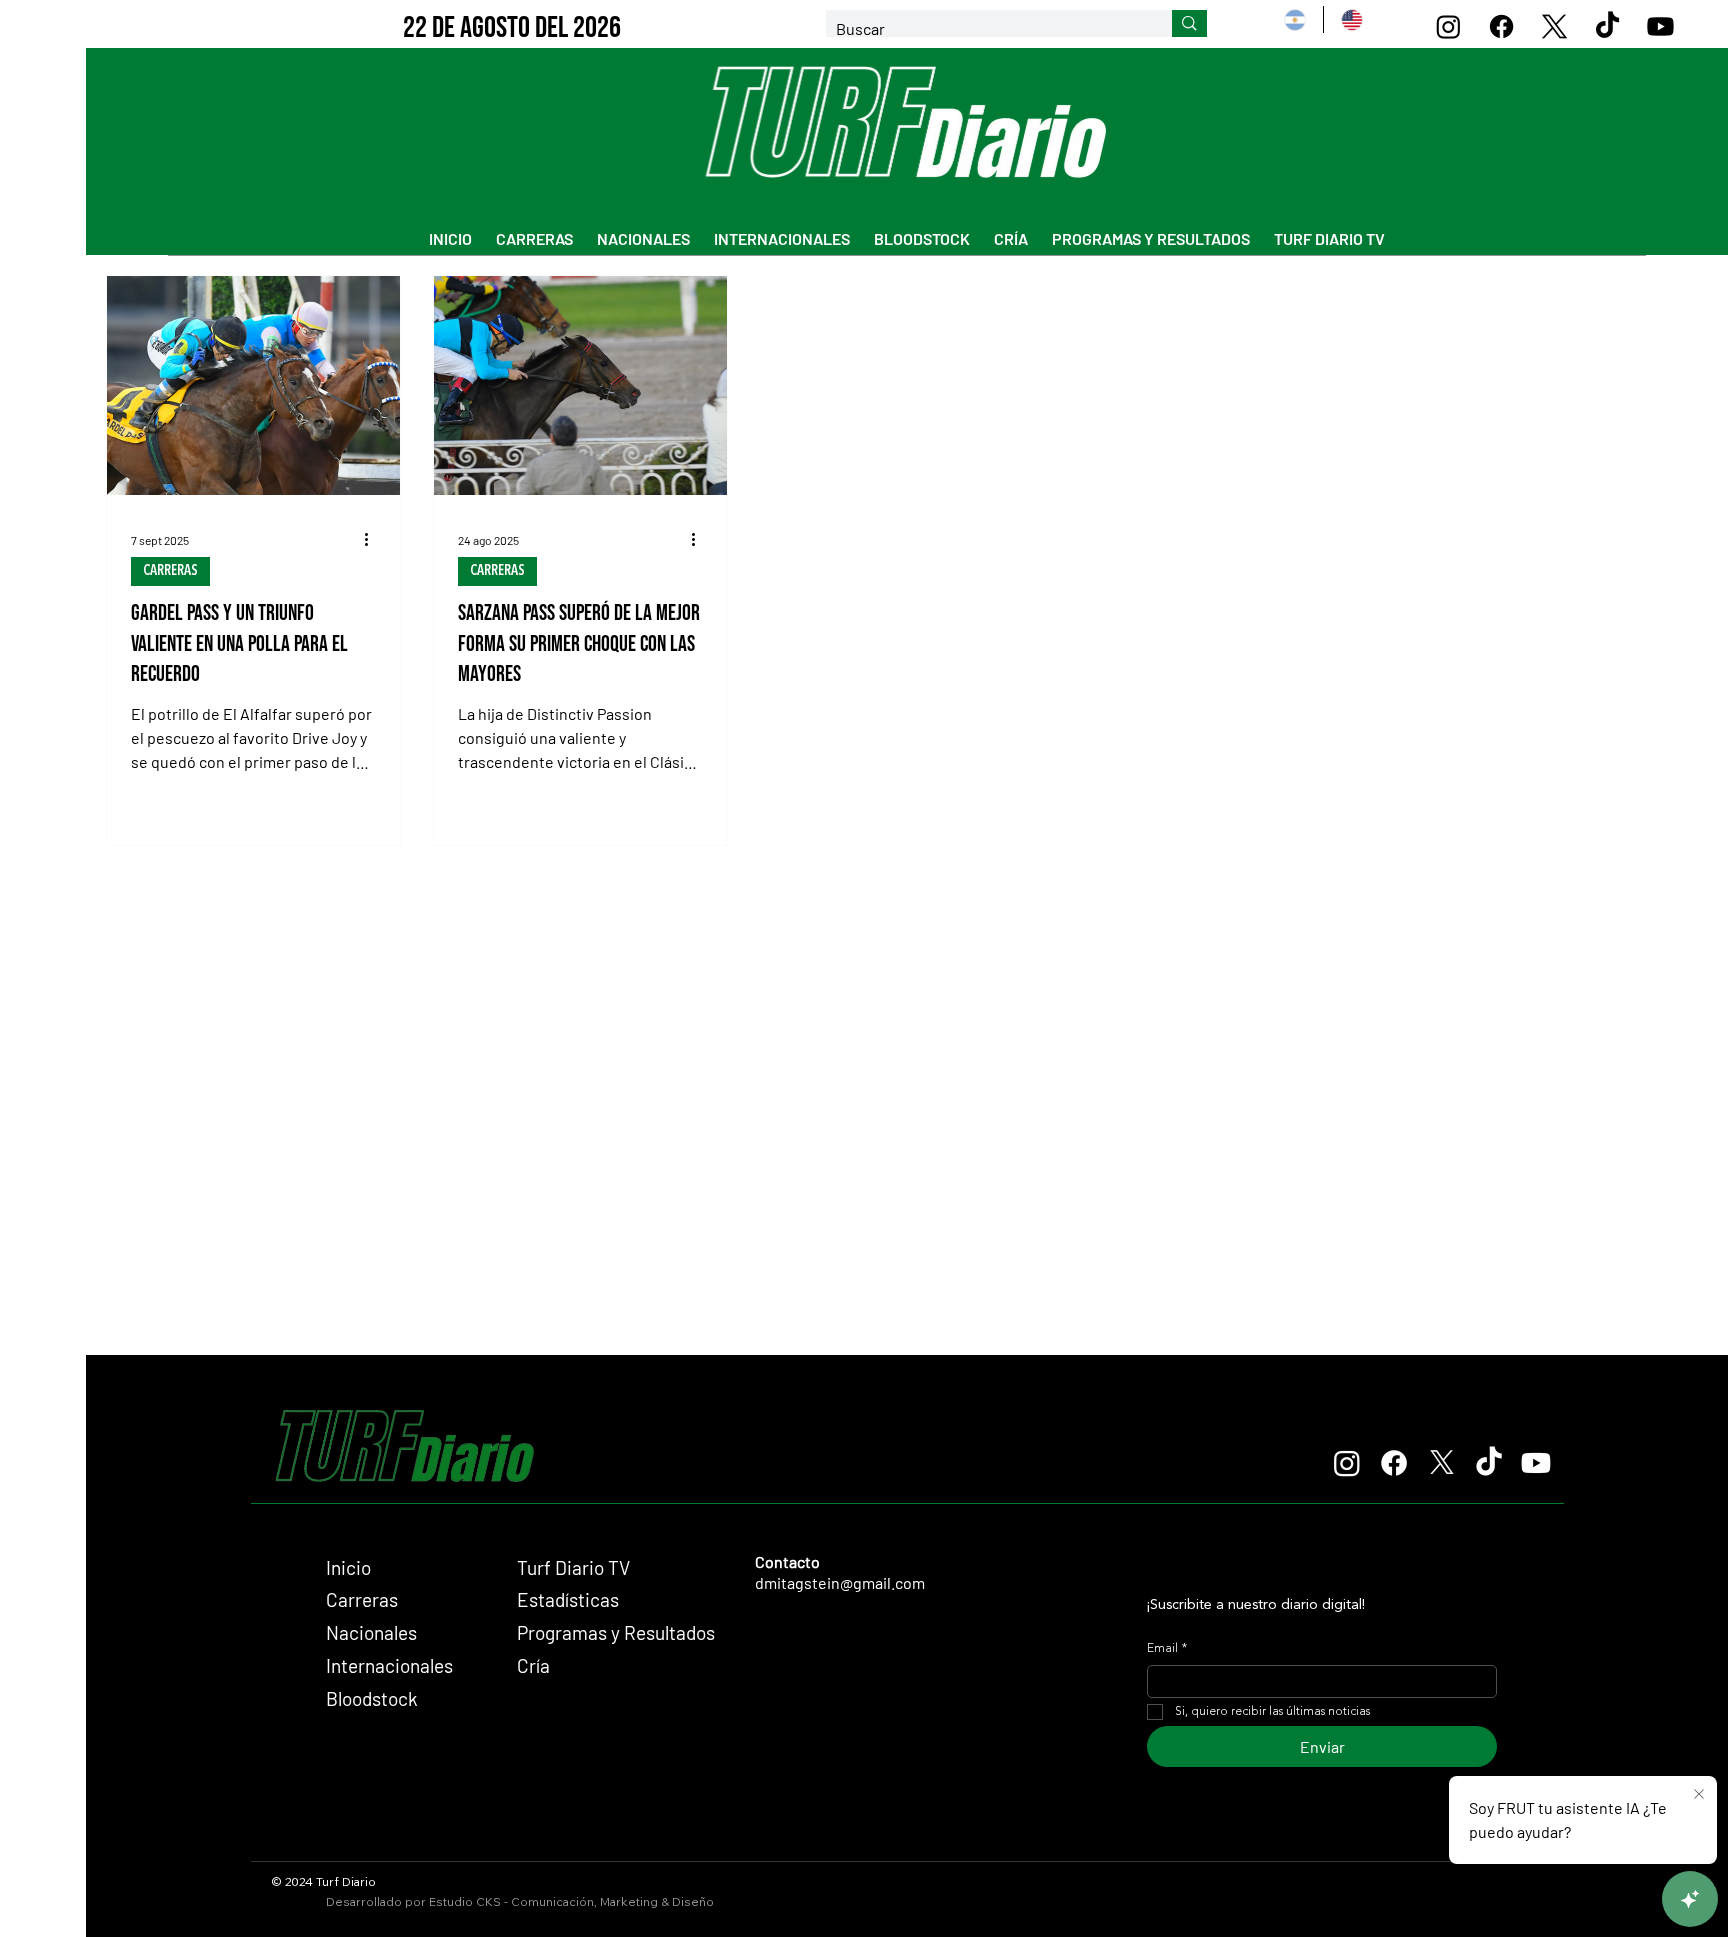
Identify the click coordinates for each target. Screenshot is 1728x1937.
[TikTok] (1607, 26)
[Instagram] (1448, 26)
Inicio (348, 1567)
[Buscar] (1189, 24)
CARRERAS (170, 571)
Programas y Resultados (616, 1632)
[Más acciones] (373, 540)
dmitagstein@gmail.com (840, 1582)
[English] (1351, 19)
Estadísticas (568, 1599)
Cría (533, 1665)
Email (1167, 1649)
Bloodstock (372, 1698)
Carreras (362, 1599)
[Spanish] (1295, 19)
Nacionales (371, 1632)
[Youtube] (1660, 26)
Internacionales (389, 1665)
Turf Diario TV (573, 1567)
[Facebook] (1501, 26)
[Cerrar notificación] (1699, 1795)
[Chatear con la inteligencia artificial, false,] (1690, 1899)
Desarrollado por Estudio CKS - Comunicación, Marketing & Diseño (520, 1901)
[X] (1554, 26)
